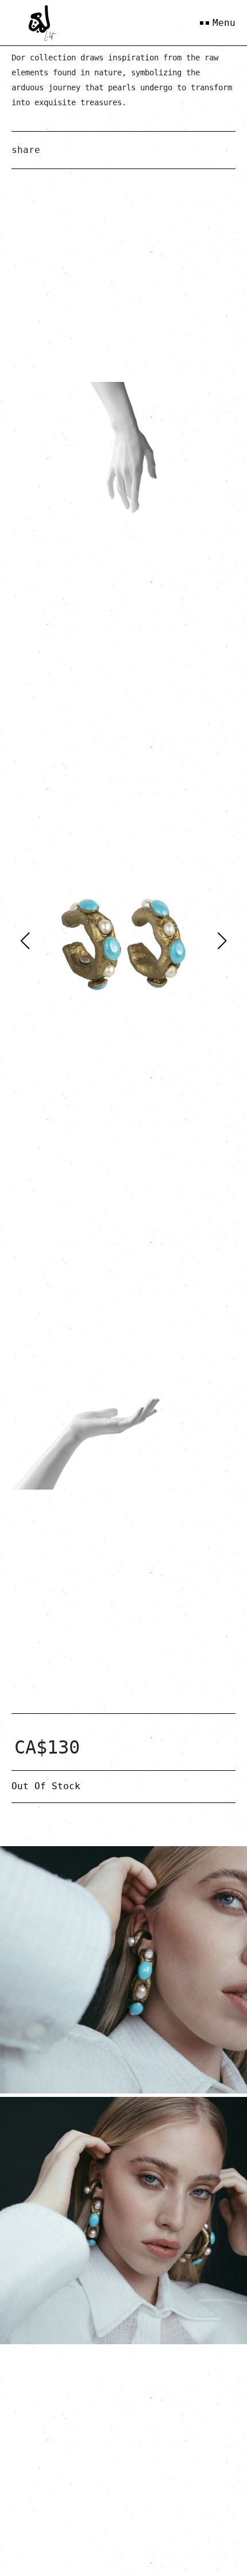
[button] (222, 941)
